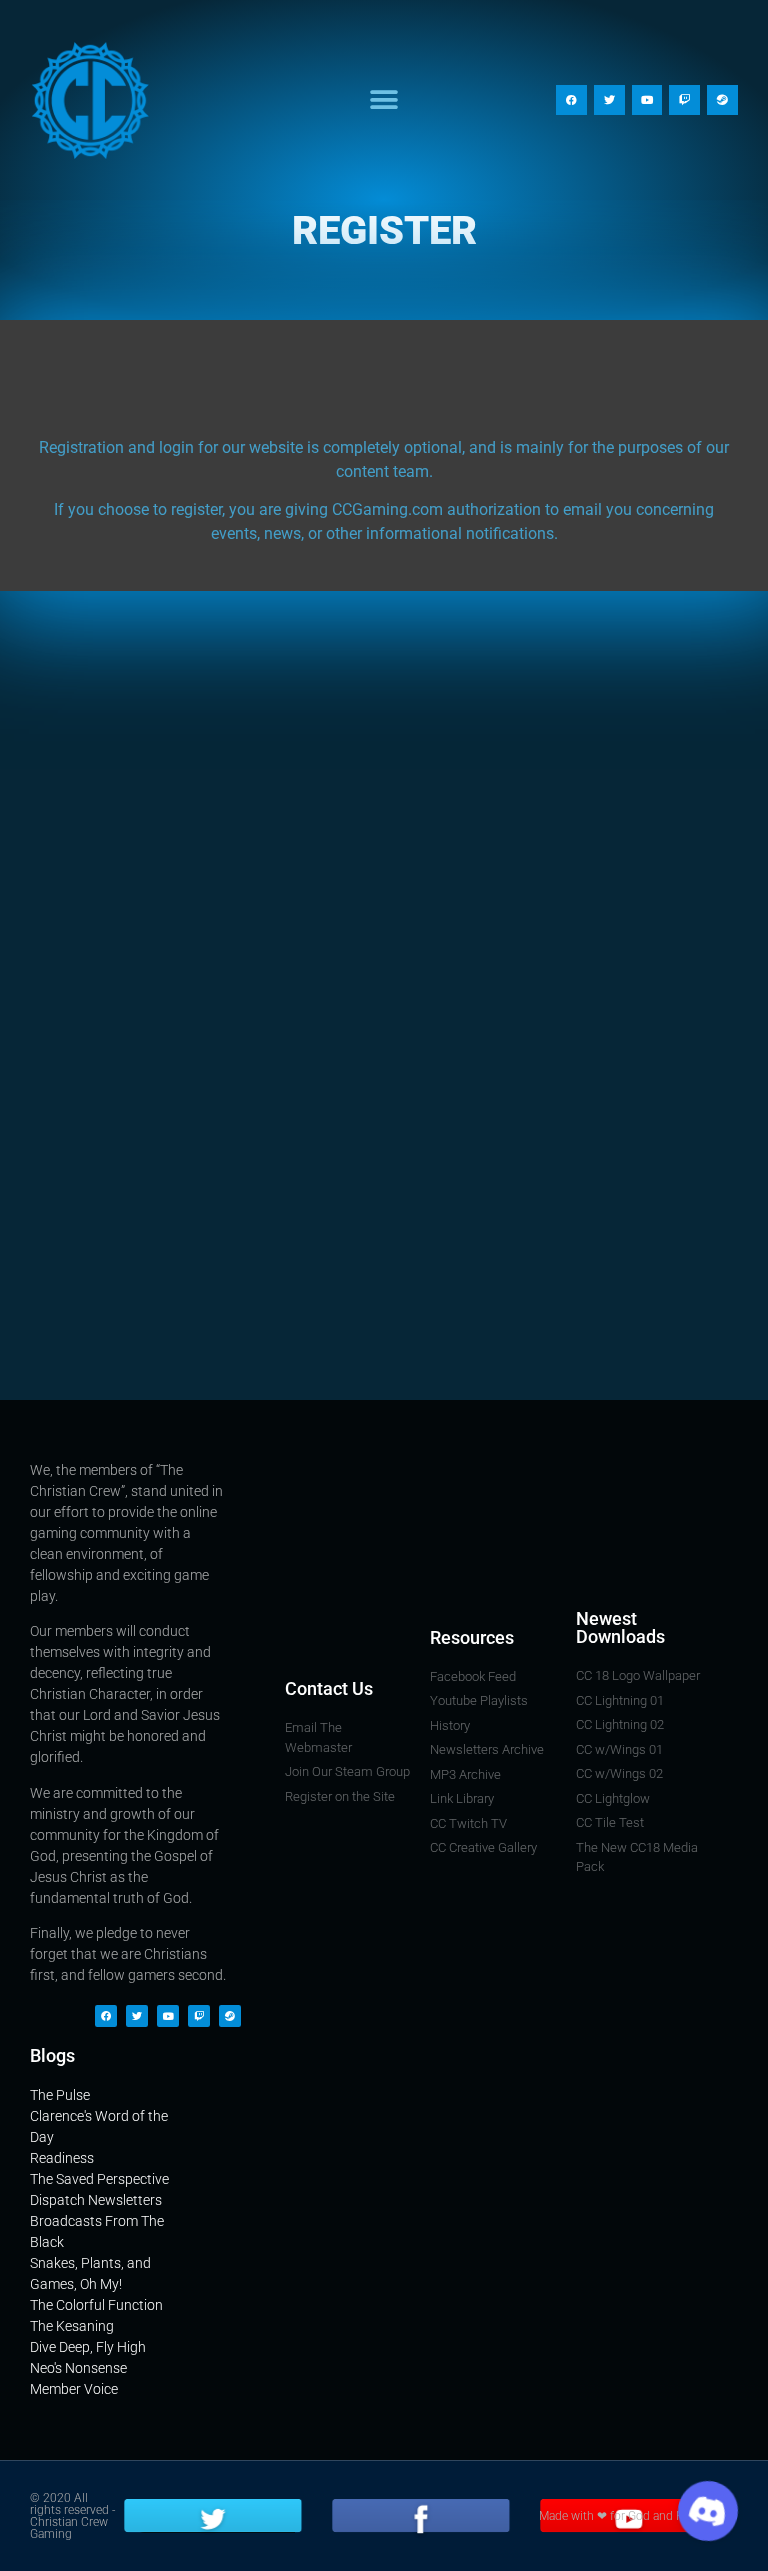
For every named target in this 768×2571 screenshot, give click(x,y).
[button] (383, 100)
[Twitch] (684, 100)
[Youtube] (647, 100)
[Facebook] (571, 100)
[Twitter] (609, 100)
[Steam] (722, 100)
